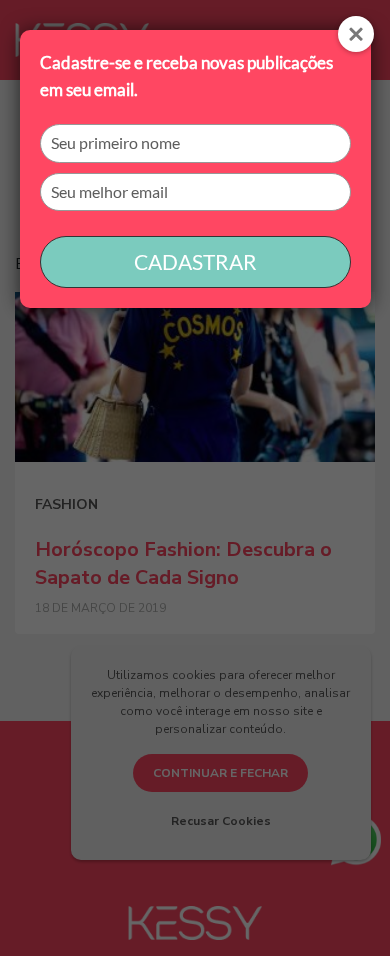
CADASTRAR (195, 261)
